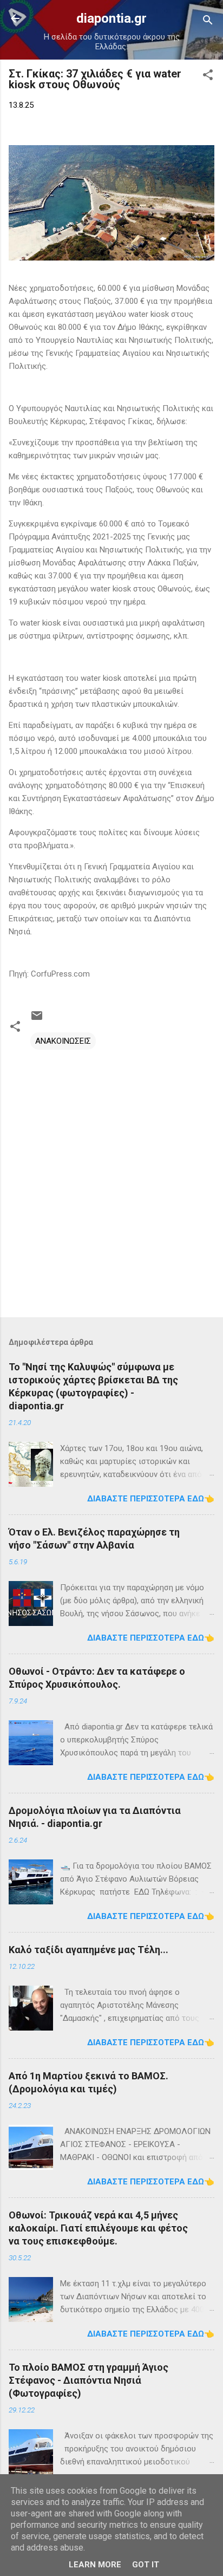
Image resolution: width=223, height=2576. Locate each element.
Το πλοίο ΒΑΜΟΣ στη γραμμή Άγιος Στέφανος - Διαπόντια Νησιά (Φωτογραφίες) (88, 2380)
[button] (208, 77)
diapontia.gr (111, 18)
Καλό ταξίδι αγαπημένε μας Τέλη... (88, 1950)
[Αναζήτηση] (208, 22)
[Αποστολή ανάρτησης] (37, 1019)
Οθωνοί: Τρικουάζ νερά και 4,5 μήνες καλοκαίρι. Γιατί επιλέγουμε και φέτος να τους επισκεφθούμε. (98, 2228)
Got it (146, 2565)
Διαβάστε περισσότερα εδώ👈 (151, 1499)
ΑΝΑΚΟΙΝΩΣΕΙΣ (63, 1041)
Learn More (95, 2565)
